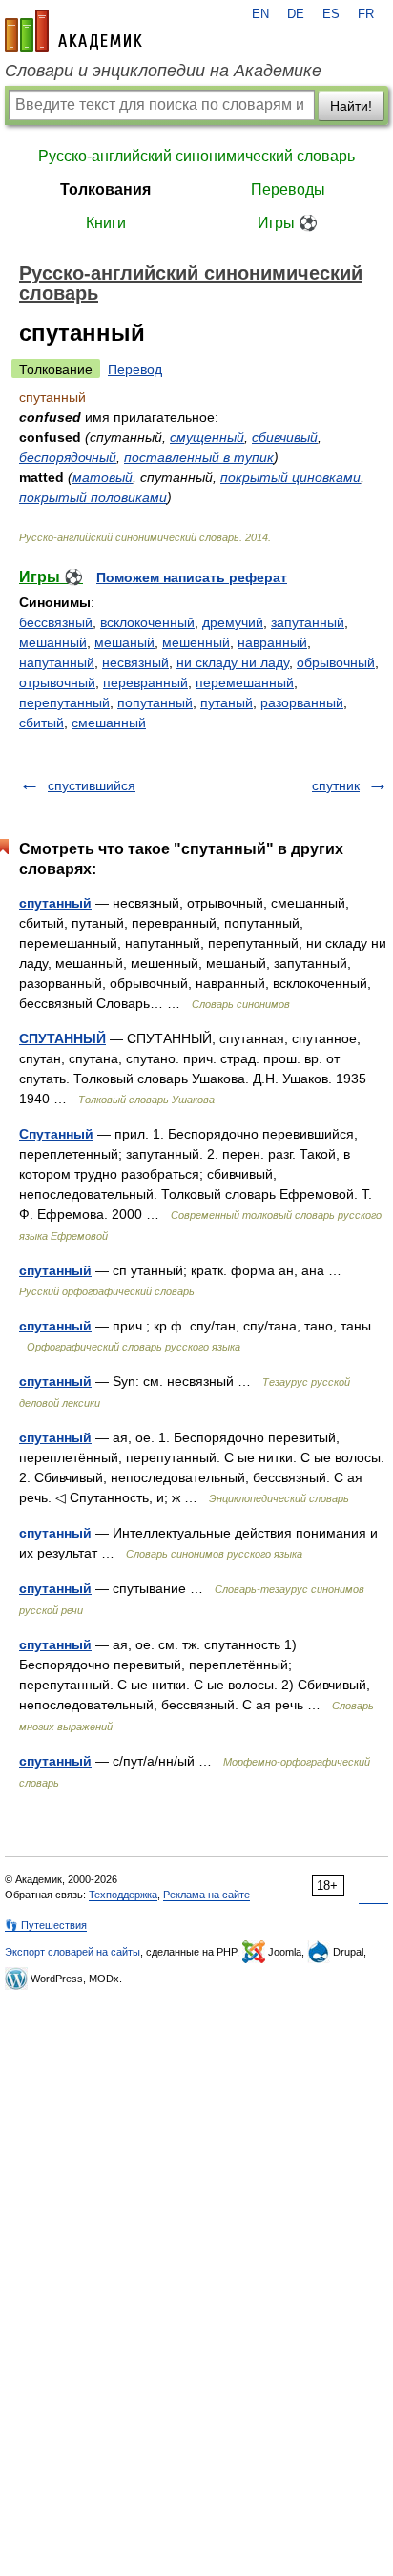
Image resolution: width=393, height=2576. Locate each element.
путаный (227, 702)
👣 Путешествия (46, 1925)
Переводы (288, 189)
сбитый (41, 723)
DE (296, 14)
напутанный (57, 662)
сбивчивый (285, 437)
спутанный (55, 903)
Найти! (351, 106)
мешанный (53, 642)
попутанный (155, 702)
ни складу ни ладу (233, 662)
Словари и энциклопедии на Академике (163, 71)
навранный (272, 642)
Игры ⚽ (288, 223)
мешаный (124, 642)
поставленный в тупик (199, 457)
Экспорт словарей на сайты (72, 1952)
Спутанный (56, 1134)
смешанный (109, 723)
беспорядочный (68, 457)
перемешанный (245, 682)
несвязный (135, 662)
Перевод (135, 369)
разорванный (302, 702)
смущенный (207, 437)
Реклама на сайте (207, 1895)
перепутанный (64, 702)
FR (366, 14)
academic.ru (73, 31)
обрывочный (336, 662)
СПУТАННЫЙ (62, 1038)
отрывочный (57, 682)
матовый (103, 477)
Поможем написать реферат (192, 577)
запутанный (308, 622)
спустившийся (92, 785)
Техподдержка (123, 1895)
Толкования (105, 189)
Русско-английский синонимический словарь (196, 156)
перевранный (145, 682)
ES (331, 14)
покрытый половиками (93, 497)
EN (260, 14)
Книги (106, 223)
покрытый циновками (290, 477)
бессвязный (56, 622)
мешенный (196, 642)
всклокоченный (147, 622)
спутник (336, 785)
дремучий (233, 622)
